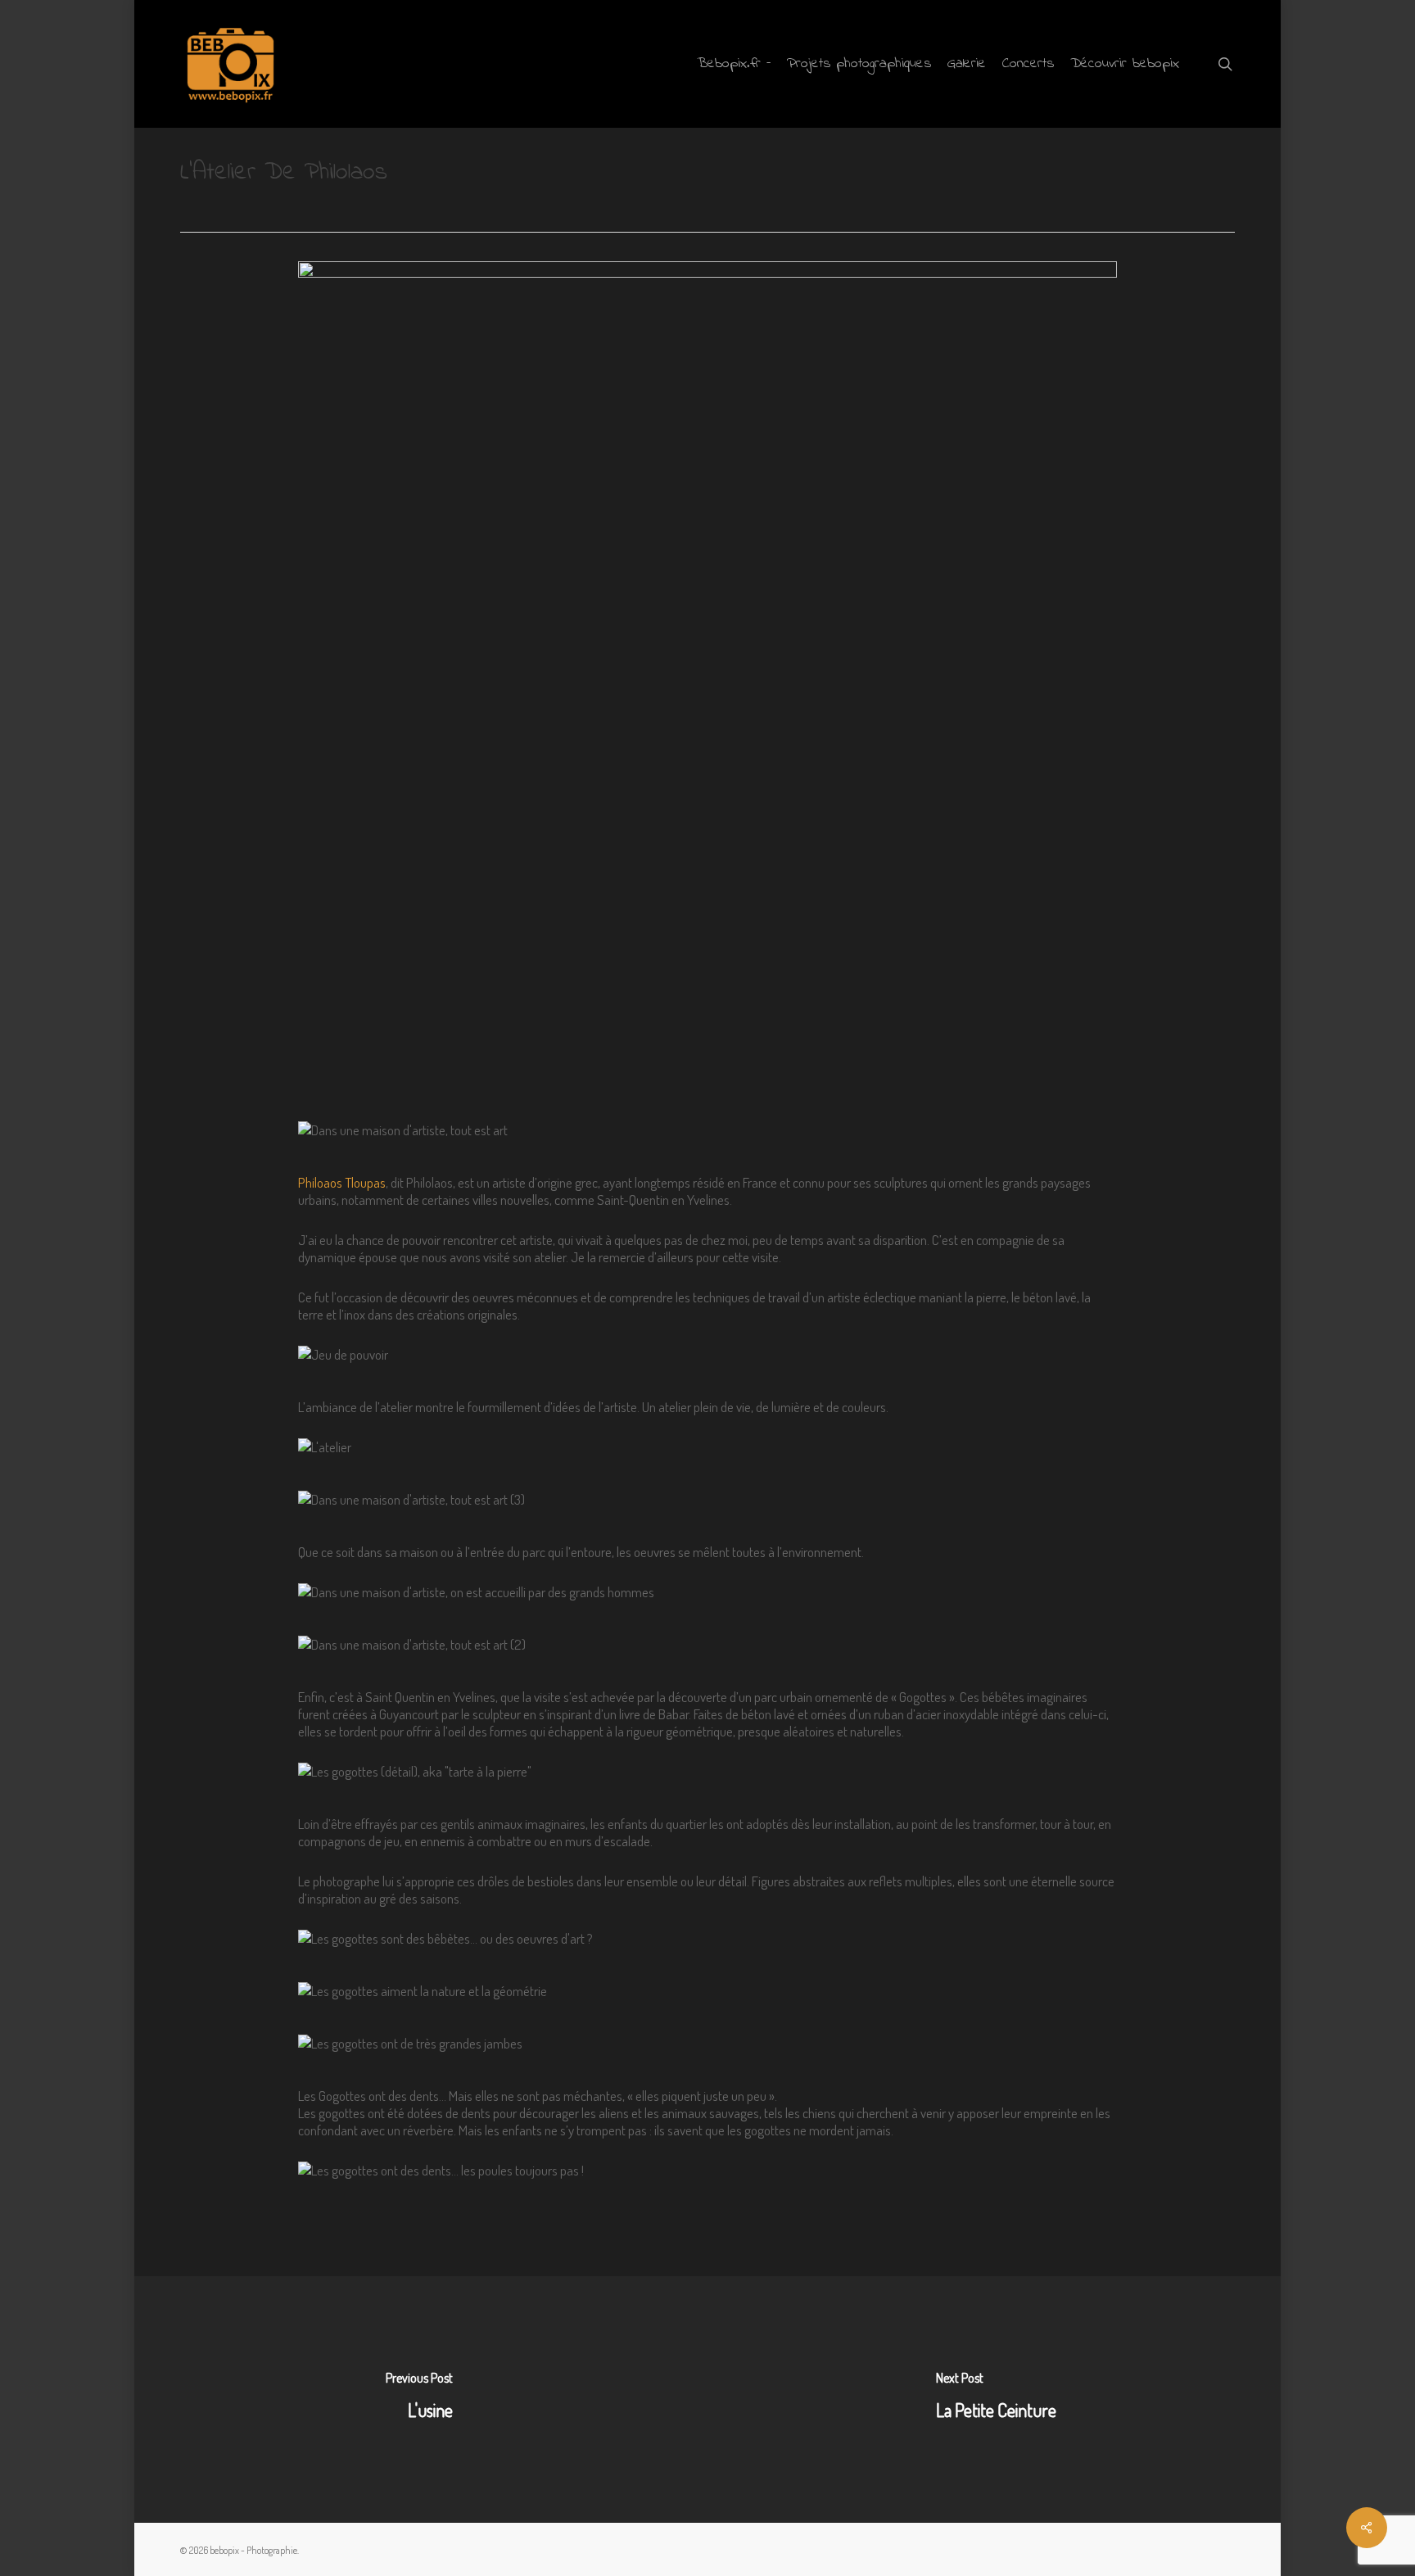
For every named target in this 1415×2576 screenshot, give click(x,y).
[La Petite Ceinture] (996, 2399)
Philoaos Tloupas (342, 1182)
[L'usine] (419, 2399)
